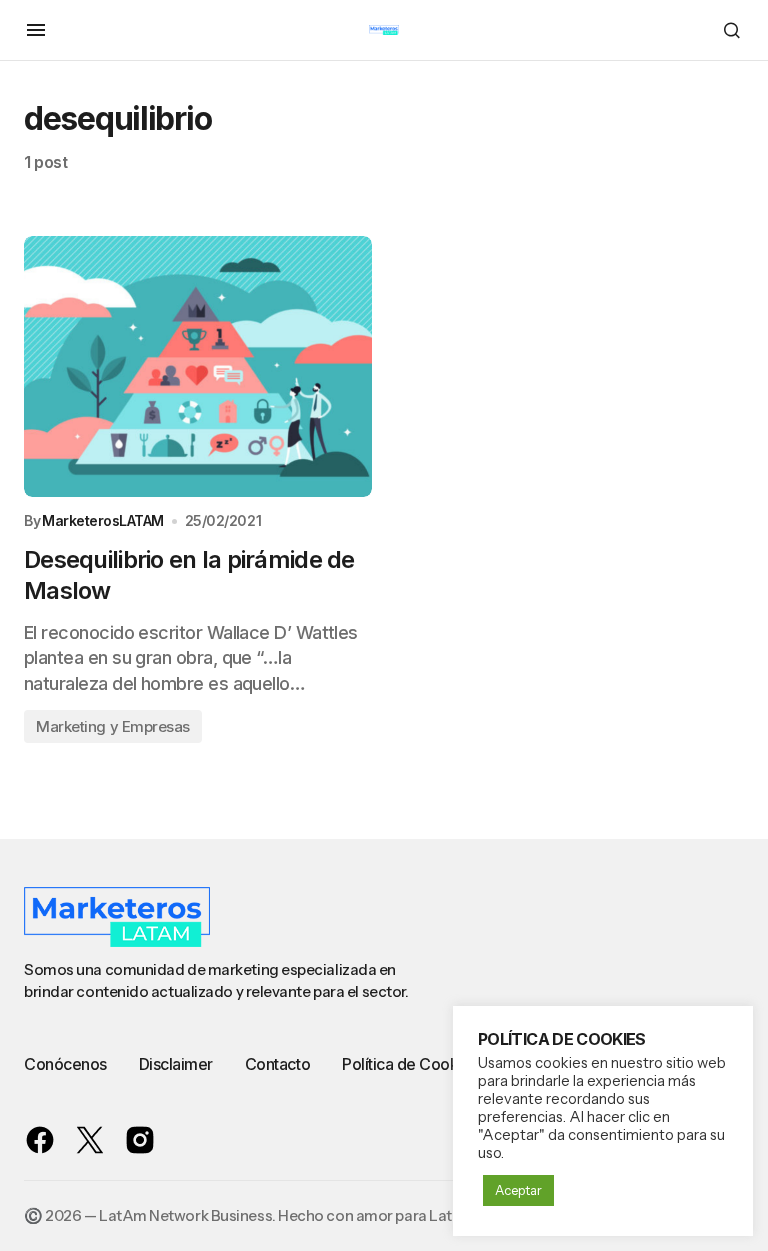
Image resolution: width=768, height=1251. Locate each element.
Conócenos (65, 1064)
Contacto (277, 1064)
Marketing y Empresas (113, 726)
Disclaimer (176, 1064)
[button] (36, 30)
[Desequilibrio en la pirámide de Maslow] (198, 366)
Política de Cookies (410, 1064)
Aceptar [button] (518, 1190)
